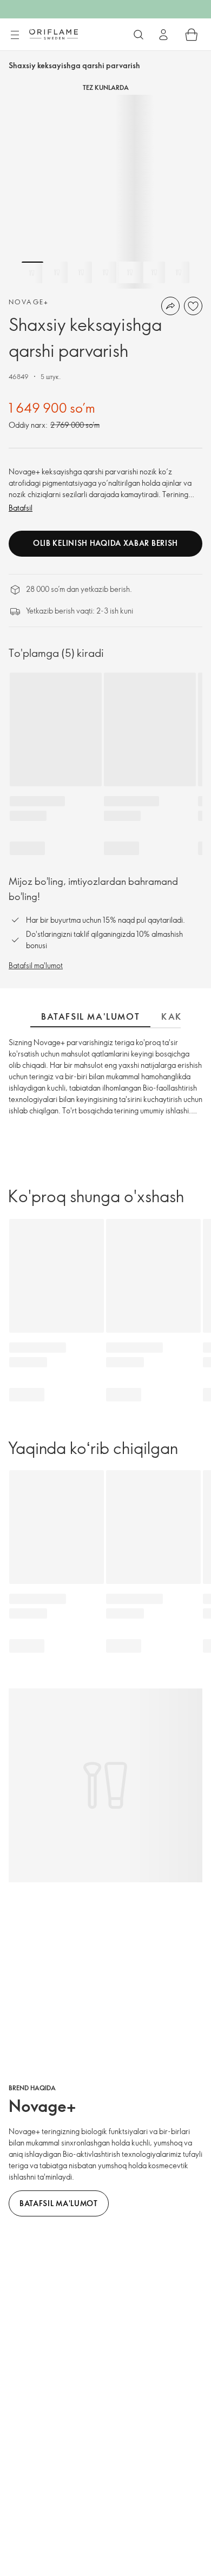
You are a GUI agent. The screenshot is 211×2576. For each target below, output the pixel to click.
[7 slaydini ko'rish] (179, 272)
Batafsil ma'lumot (36, 965)
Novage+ (29, 302)
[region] (105, 192)
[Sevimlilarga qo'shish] (193, 306)
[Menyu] (15, 35)
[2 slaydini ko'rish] (57, 272)
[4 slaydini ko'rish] (105, 272)
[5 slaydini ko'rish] (130, 272)
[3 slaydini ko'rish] (81, 272)
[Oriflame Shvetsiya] (54, 34)
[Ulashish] (170, 306)
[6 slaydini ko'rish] (154, 272)
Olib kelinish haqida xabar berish (105, 543)
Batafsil (21, 508)
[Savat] (192, 35)
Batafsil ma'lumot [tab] (90, 1016)
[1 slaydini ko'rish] (32, 272)
